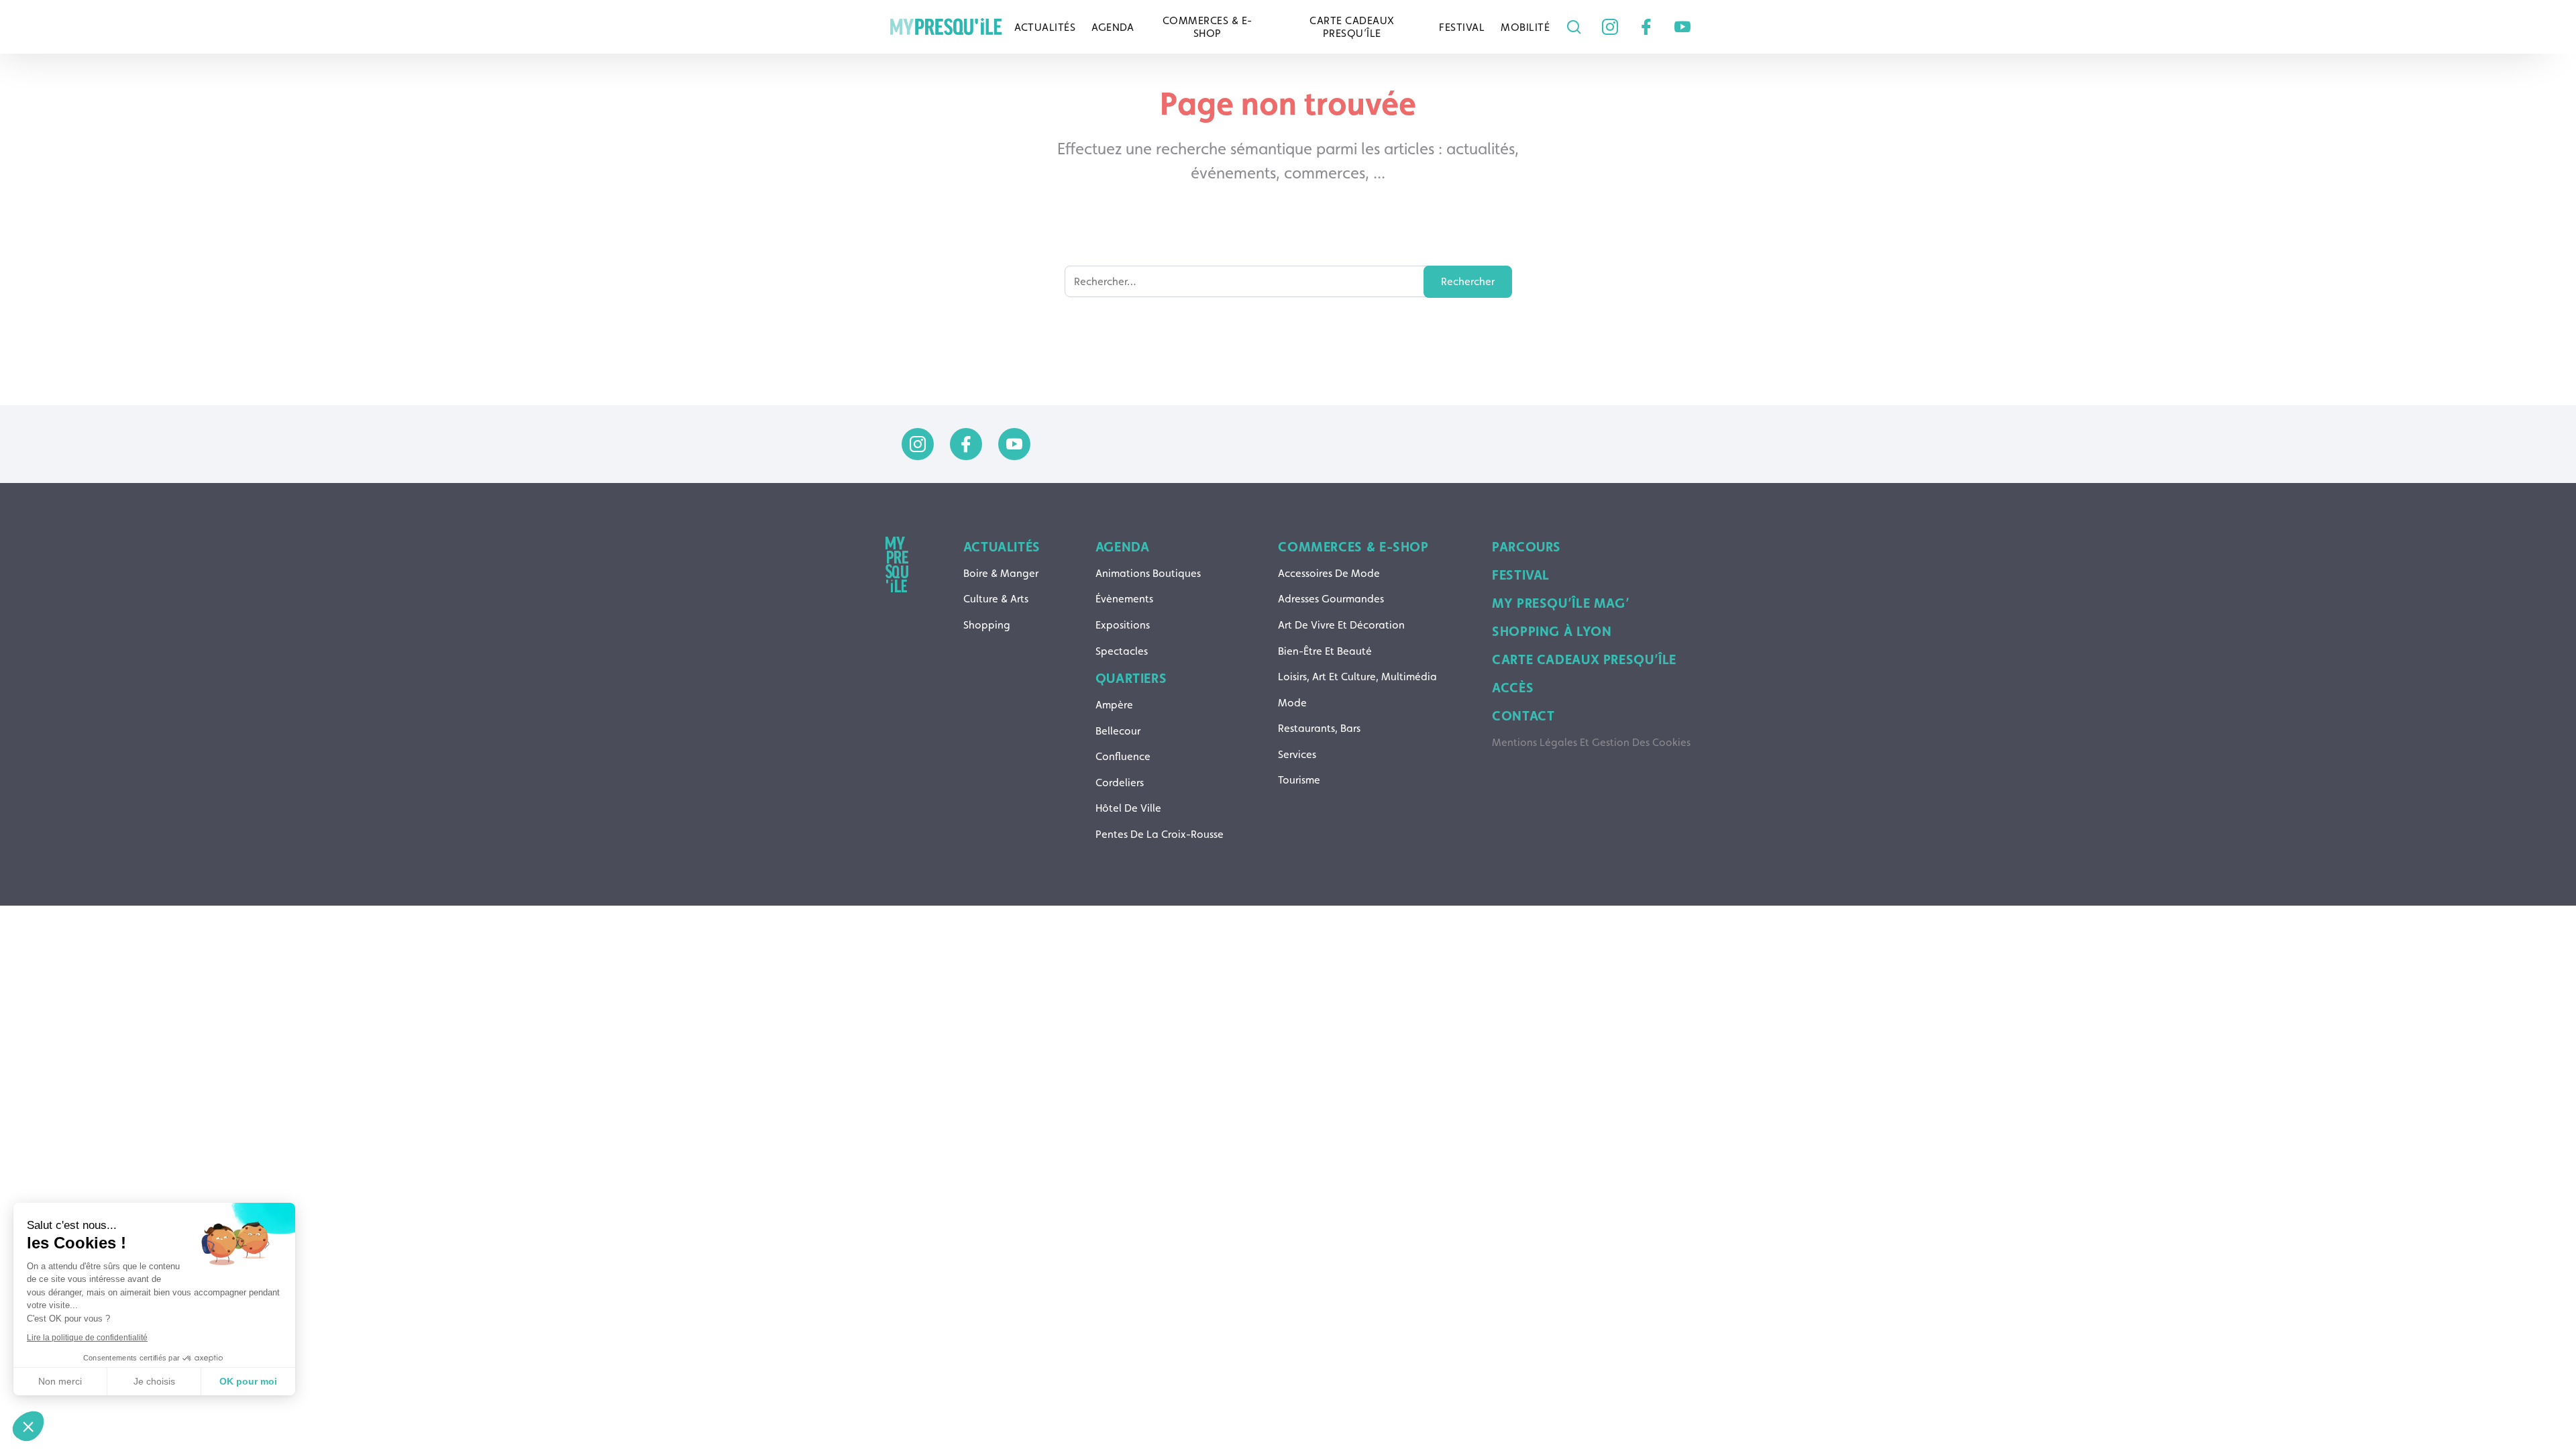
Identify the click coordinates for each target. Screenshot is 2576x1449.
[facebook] (1646, 27)
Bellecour (1118, 731)
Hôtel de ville (1128, 808)
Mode (1292, 703)
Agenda (1113, 27)
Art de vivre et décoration (1341, 625)
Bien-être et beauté (1325, 651)
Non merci (60, 1381)
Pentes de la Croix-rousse (1160, 834)
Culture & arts (996, 599)
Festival (1462, 27)
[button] (28, 1426)
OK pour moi (248, 1381)
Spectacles (1122, 651)
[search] (1570, 27)
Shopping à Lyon (1552, 631)
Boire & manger (1001, 573)
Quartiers (1131, 678)
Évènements (1124, 599)
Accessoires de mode (1329, 573)
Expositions (1123, 625)
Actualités (1045, 27)
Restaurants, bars (1319, 728)
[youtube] (1682, 27)
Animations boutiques (1148, 573)
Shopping (987, 625)
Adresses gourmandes (1331, 599)
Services (1297, 754)
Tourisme (1299, 780)
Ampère (1114, 705)
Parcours (1526, 547)
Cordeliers (1120, 783)
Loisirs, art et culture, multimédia (1357, 677)
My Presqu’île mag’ (1561, 603)
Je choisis (154, 1381)
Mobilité (1525, 27)
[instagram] (1610, 27)
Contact (1523, 716)
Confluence (1123, 756)
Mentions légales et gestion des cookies (1591, 742)
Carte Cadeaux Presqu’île (1352, 27)
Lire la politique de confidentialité (87, 1338)
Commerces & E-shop (1207, 27)
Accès (1513, 688)
